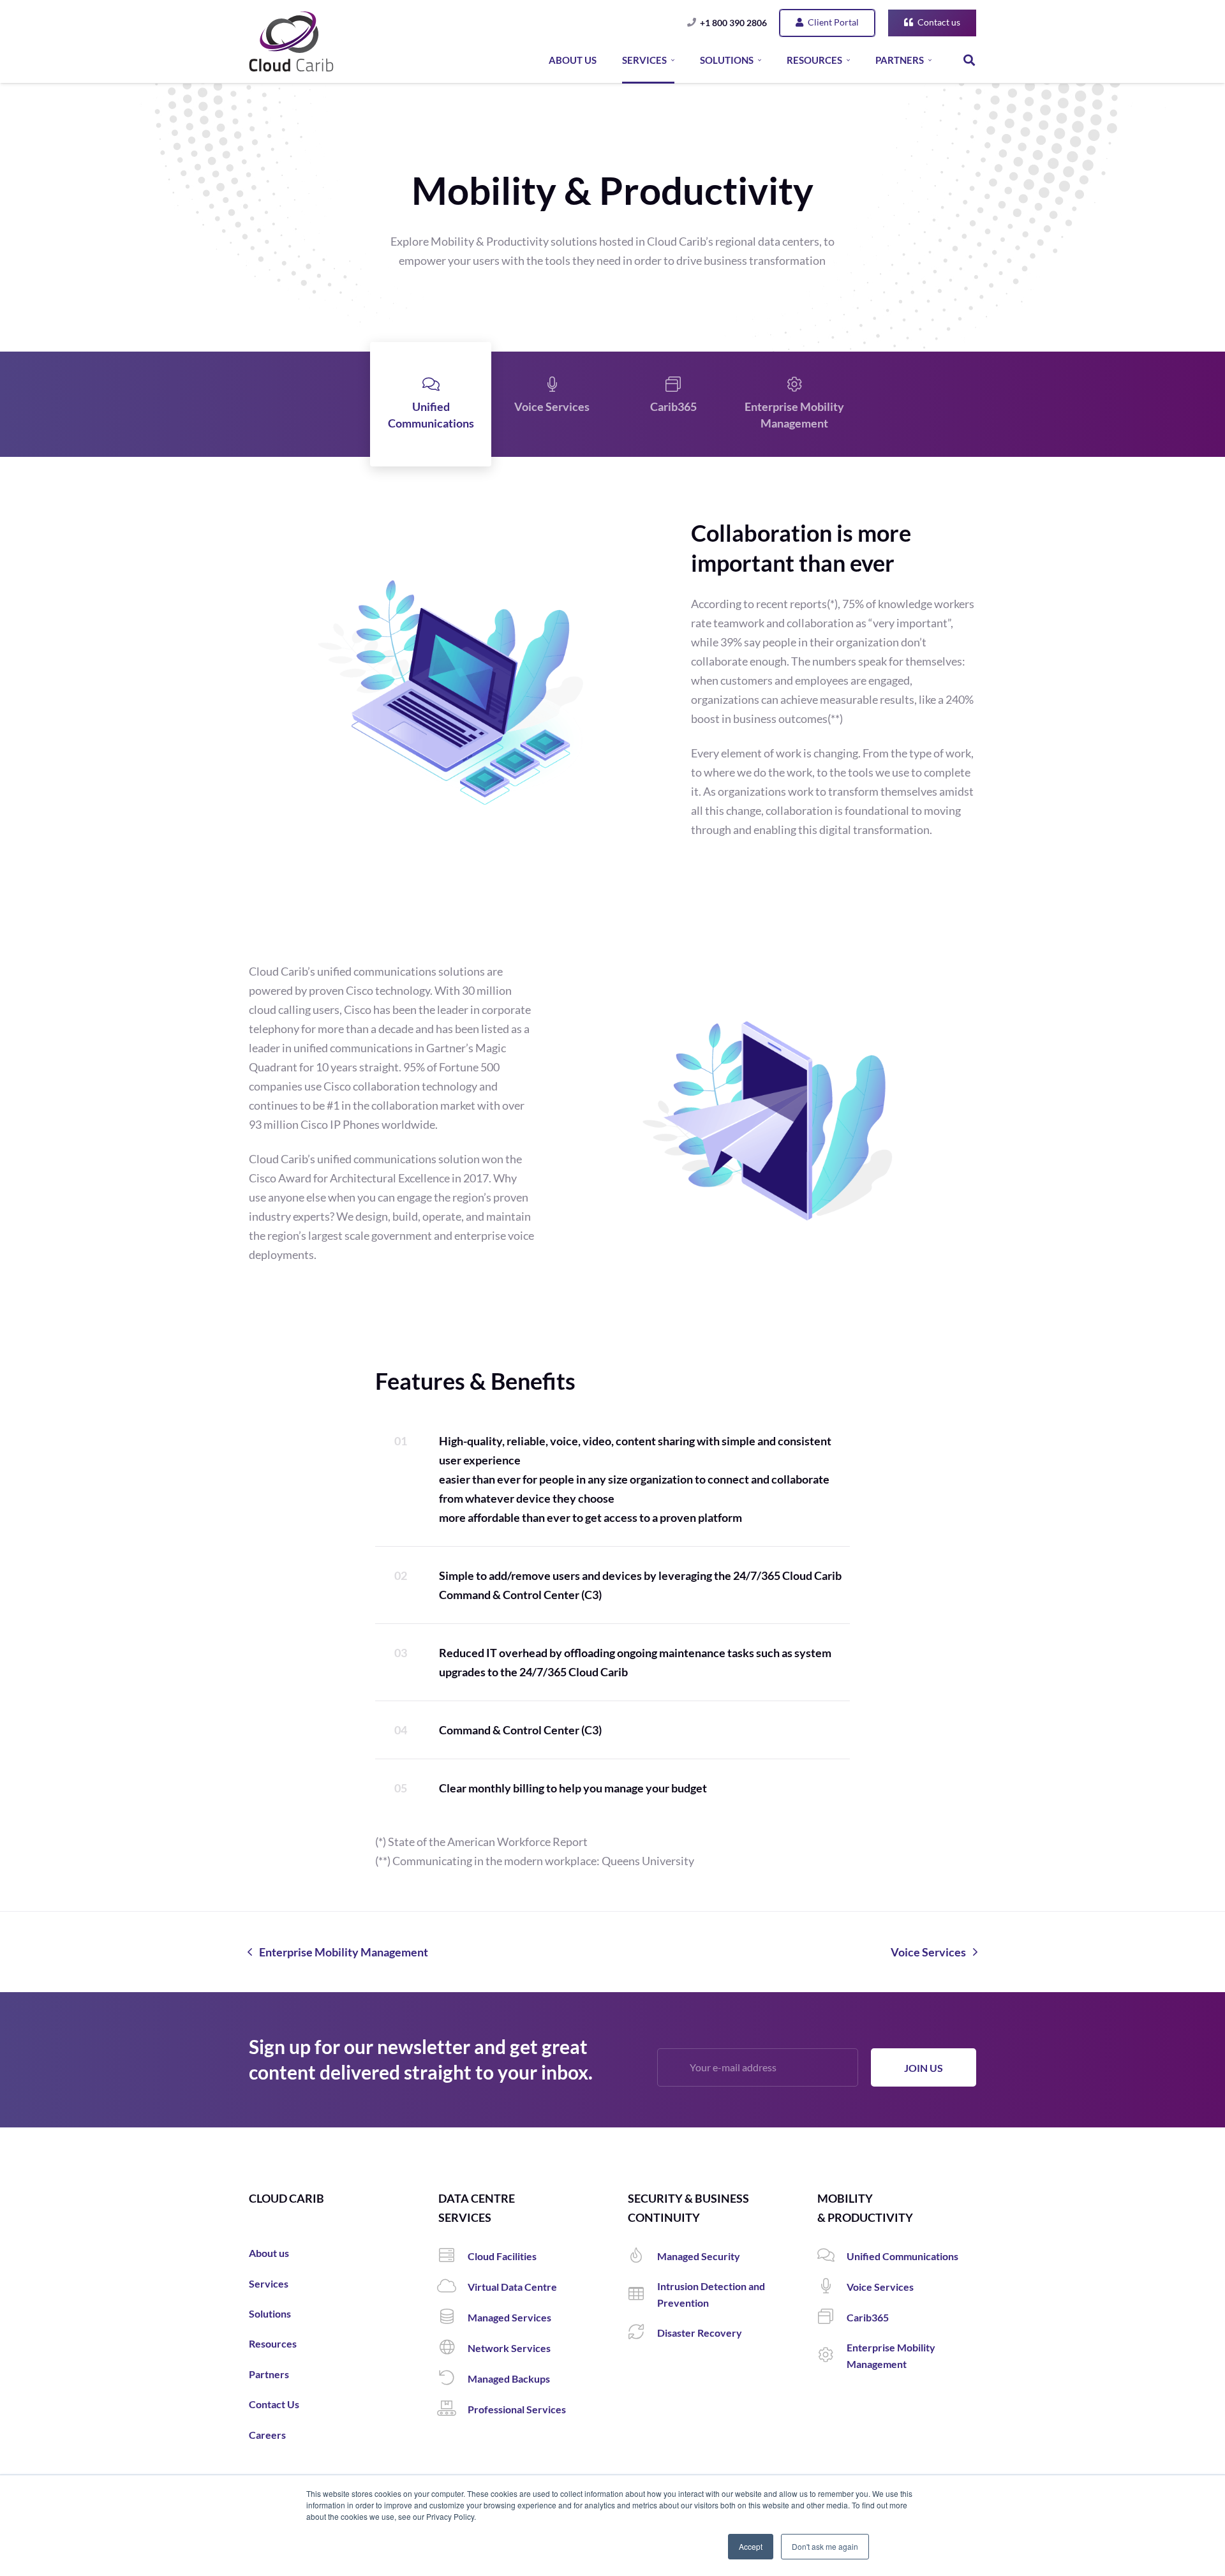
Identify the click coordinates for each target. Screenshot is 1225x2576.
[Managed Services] (453, 2318)
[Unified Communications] (832, 2256)
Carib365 (673, 406)
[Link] (291, 41)
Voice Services (552, 406)
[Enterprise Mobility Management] (832, 2356)
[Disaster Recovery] (642, 2333)
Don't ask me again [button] (825, 2546)
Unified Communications (431, 415)
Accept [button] (751, 2546)
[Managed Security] (642, 2256)
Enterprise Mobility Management (794, 415)
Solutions (270, 2313)
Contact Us (274, 2404)
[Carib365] (832, 2318)
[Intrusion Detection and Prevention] (642, 2295)
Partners (269, 2374)
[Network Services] (453, 2348)
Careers (267, 2435)
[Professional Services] (453, 2409)
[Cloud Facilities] (453, 2256)
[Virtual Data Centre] (453, 2287)
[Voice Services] (832, 2287)
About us (269, 2253)
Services (269, 2283)
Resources (273, 2343)
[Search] (969, 60)
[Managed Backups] (453, 2379)
